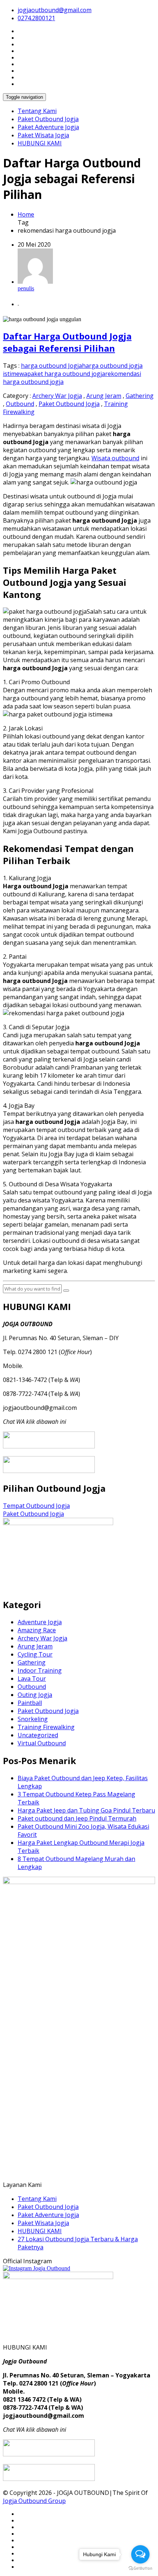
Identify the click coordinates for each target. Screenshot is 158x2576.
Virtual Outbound (42, 1743)
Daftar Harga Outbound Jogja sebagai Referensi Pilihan (67, 342)
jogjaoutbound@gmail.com (55, 10)
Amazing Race (37, 1630)
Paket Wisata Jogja (43, 135)
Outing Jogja (35, 1695)
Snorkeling (33, 1719)
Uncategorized (38, 1735)
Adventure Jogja (40, 1622)
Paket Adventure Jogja (48, 127)
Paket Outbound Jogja (48, 119)
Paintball (30, 1703)
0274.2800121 (36, 18)
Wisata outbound (115, 458)
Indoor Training (40, 1670)
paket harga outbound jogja (66, 374)
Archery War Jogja (57, 396)
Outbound (20, 404)
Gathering (140, 396)
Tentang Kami (37, 111)
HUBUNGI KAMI (40, 143)
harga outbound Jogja (51, 366)
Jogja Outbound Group (34, 2501)
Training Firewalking (46, 1727)
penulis (26, 288)
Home (26, 214)
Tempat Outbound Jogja (36, 1506)
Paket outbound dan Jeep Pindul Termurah (77, 1818)
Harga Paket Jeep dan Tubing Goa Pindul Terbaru (86, 1810)
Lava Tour (32, 1679)
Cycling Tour (35, 1654)
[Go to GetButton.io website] (140, 2568)
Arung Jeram (104, 396)
